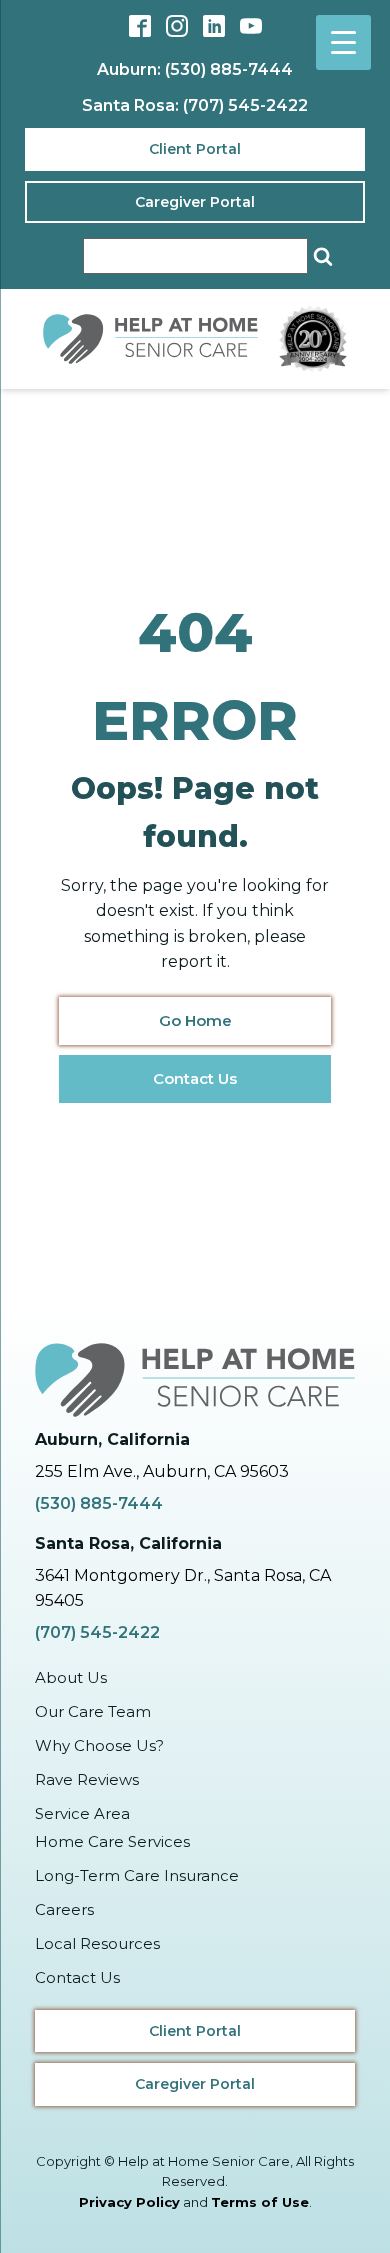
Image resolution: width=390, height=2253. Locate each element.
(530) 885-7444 (99, 1503)
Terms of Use (260, 2202)
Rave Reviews (87, 1779)
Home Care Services (112, 1841)
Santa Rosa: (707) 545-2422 (195, 105)
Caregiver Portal (195, 202)
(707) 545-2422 (97, 1632)
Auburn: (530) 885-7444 (195, 69)
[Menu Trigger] (343, 42)
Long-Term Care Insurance (137, 1875)
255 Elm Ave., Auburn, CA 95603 (162, 1471)
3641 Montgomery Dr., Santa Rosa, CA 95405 (183, 1588)
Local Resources (97, 1943)
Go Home (195, 1020)
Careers (64, 1909)
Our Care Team (93, 1711)
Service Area (82, 1813)
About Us (71, 1677)
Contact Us (195, 1078)
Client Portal (195, 149)
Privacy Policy (129, 2202)
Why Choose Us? (99, 1745)
